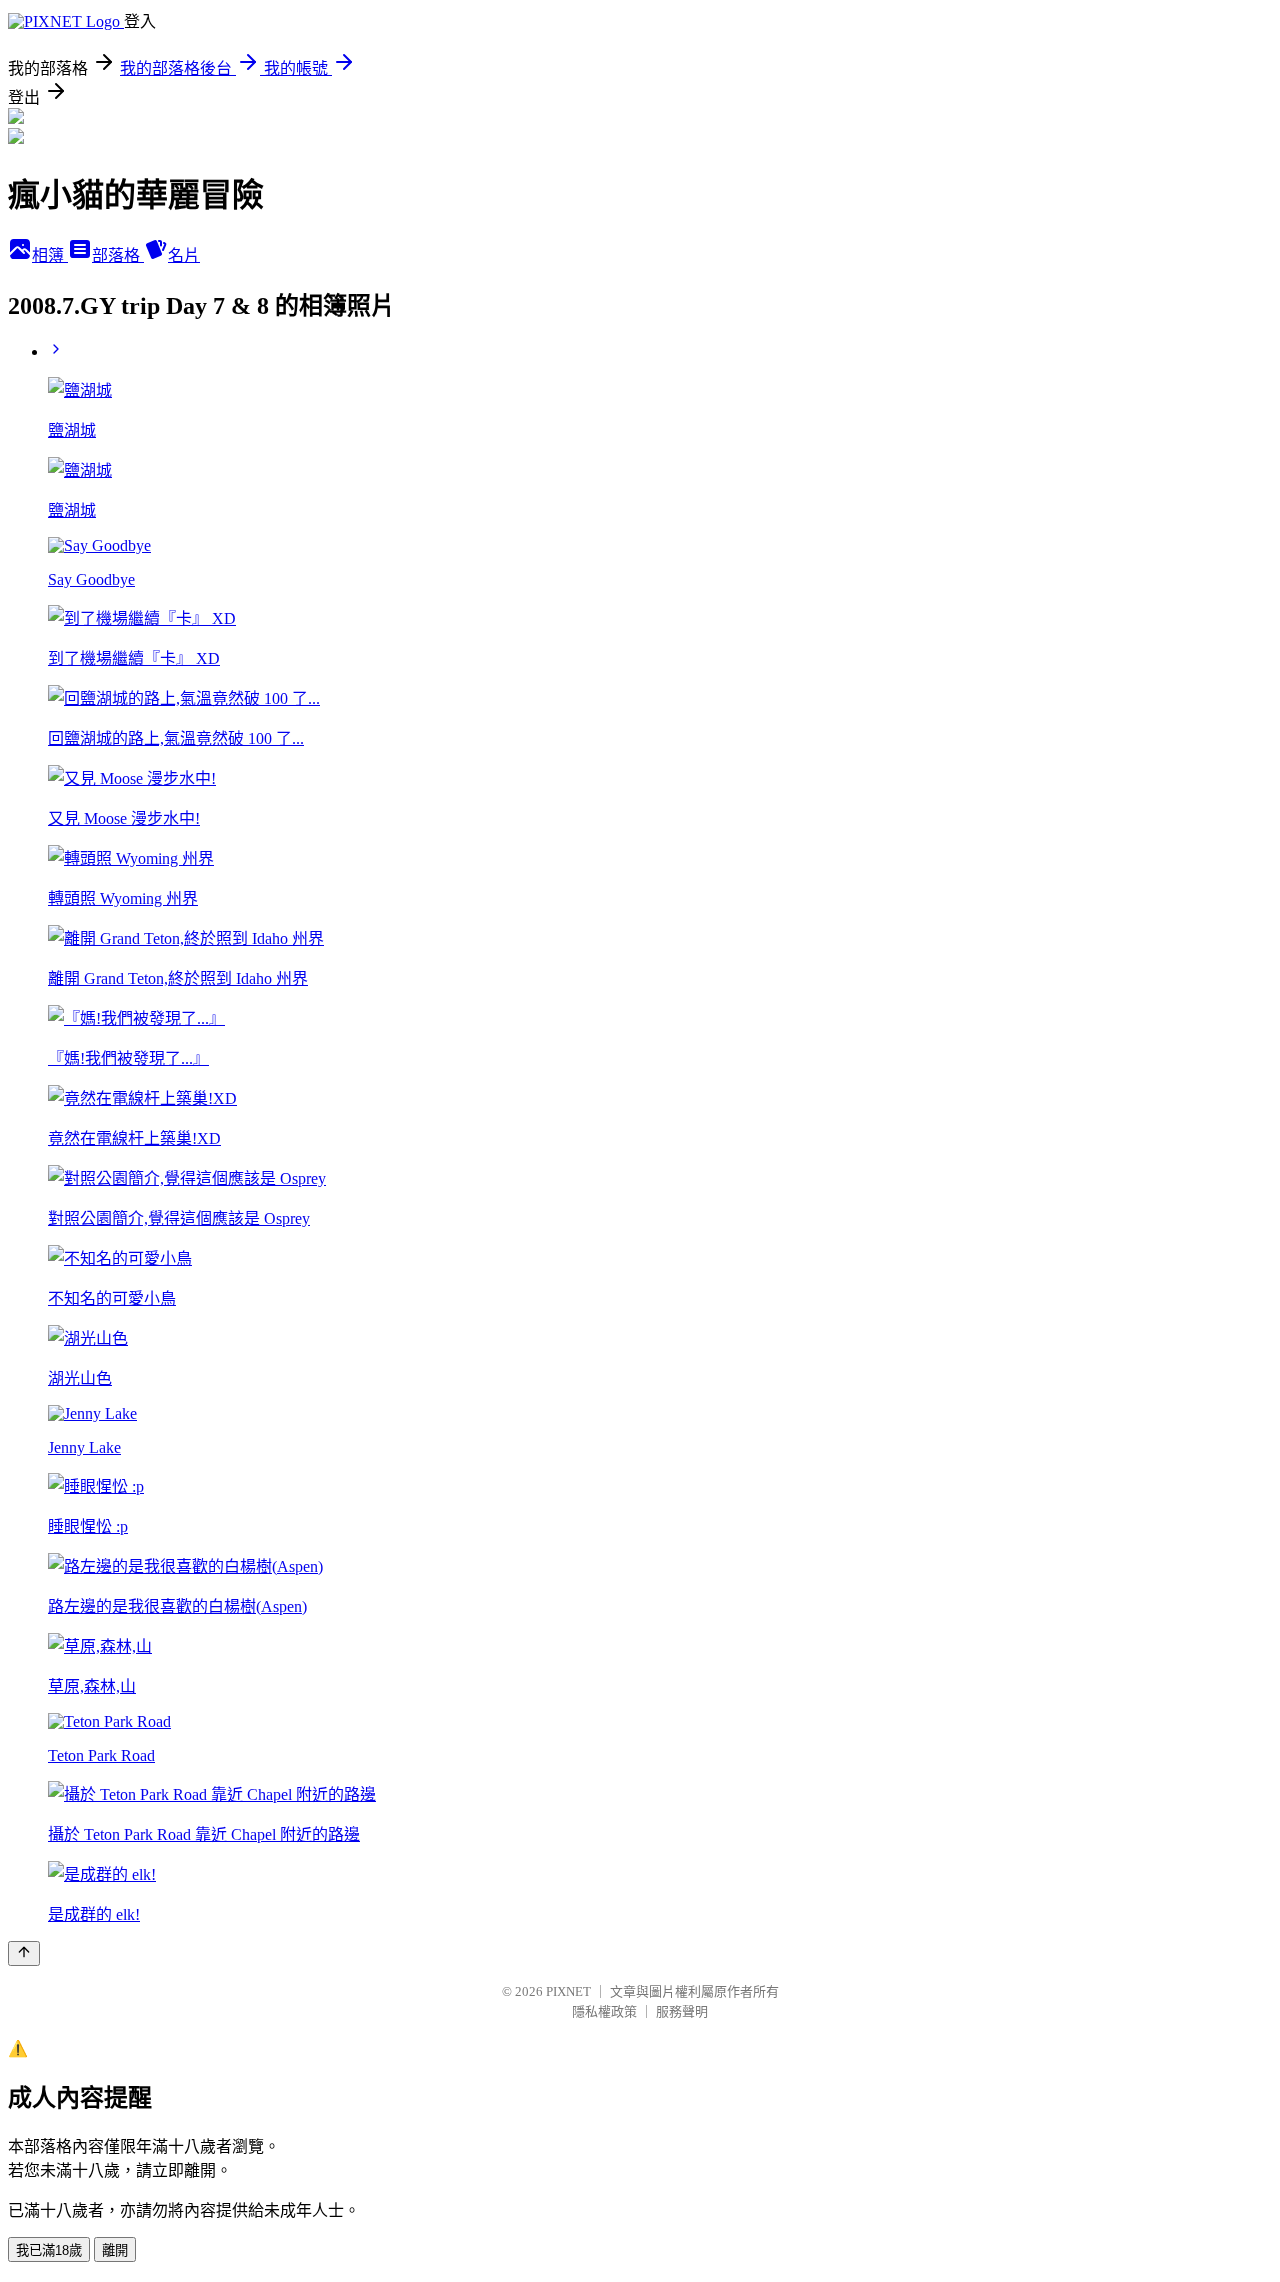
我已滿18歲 (49, 2250)
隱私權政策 (604, 2011)
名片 (184, 255)
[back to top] (24, 1953)
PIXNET (568, 1991)
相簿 (50, 255)
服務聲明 (682, 2011)
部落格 (118, 255)
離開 (115, 2250)
